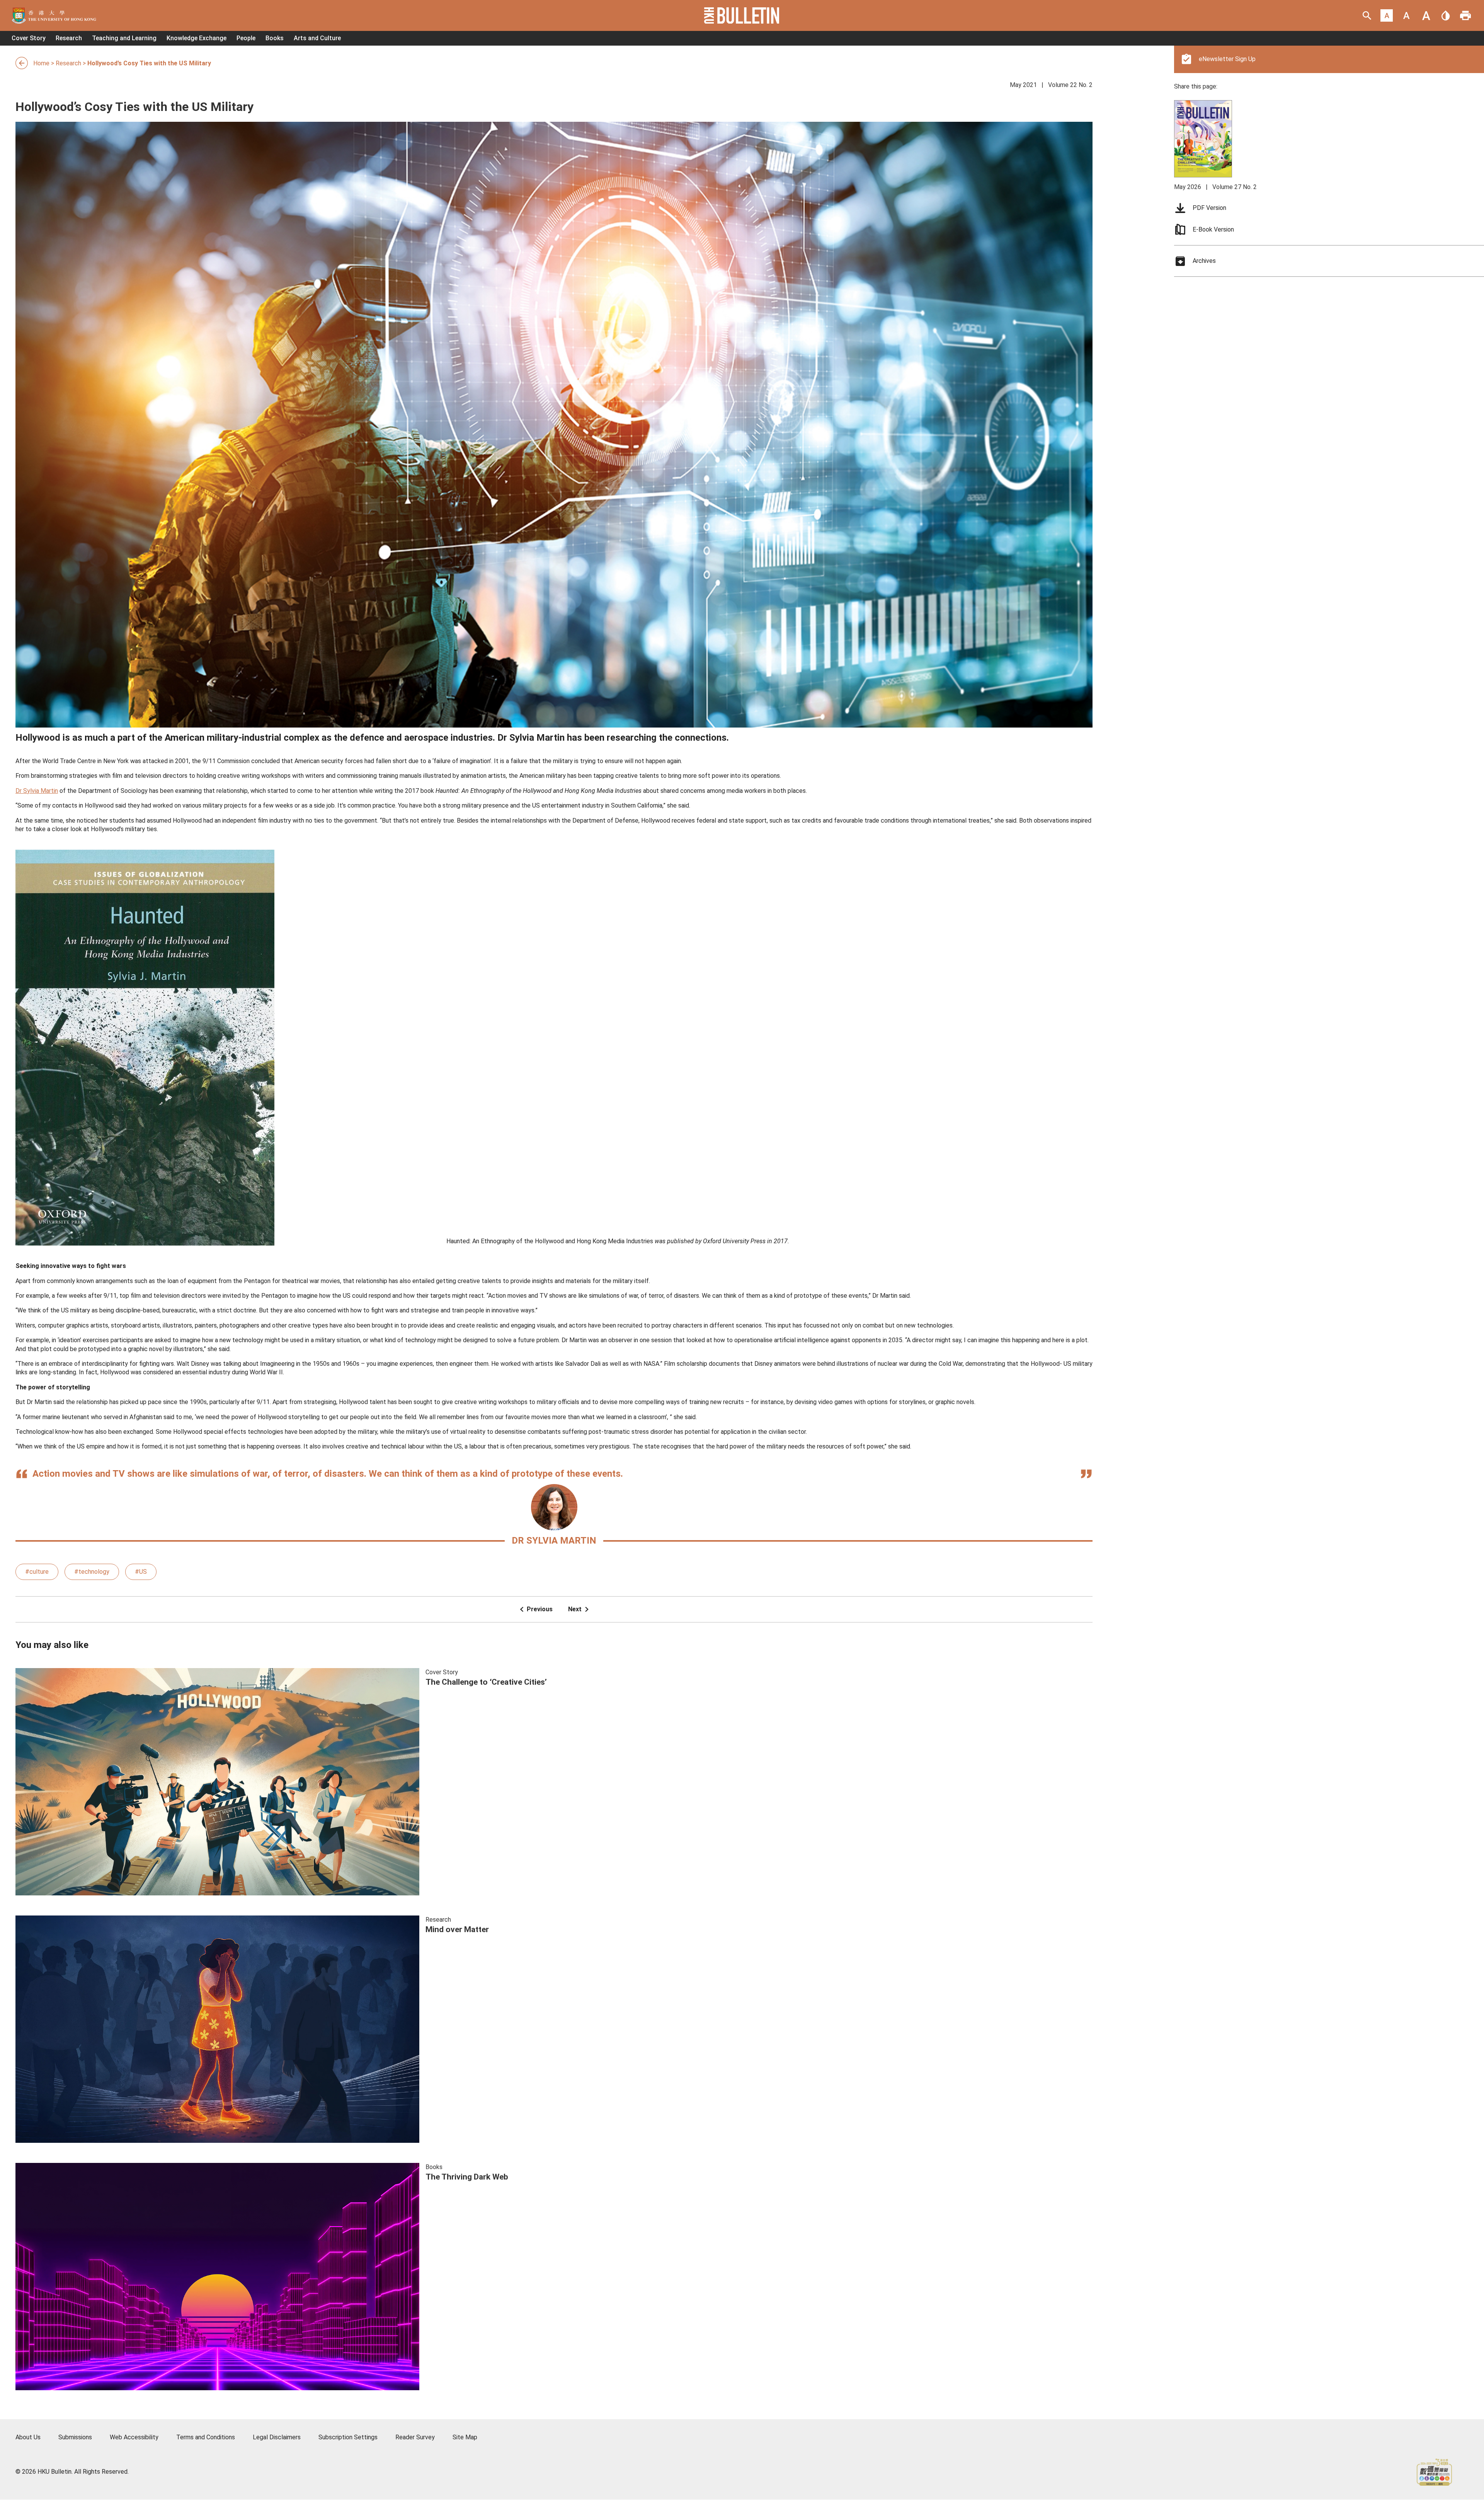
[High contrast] (1446, 15)
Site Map (465, 2437)
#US (141, 1572)
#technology (92, 1572)
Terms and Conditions (206, 2437)
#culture (37, 1572)
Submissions (75, 2437)
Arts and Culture (317, 38)
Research (69, 38)
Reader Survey (415, 2437)
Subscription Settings (348, 2437)
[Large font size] (1426, 15)
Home (41, 63)
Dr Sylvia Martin (37, 791)
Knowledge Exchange (197, 38)
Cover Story (29, 38)
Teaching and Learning (124, 38)
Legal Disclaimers (277, 2437)
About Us (28, 2437)
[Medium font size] (1406, 15)
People (246, 38)
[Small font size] (1387, 15)
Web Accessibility (134, 2437)
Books (275, 38)
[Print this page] (1465, 15)
